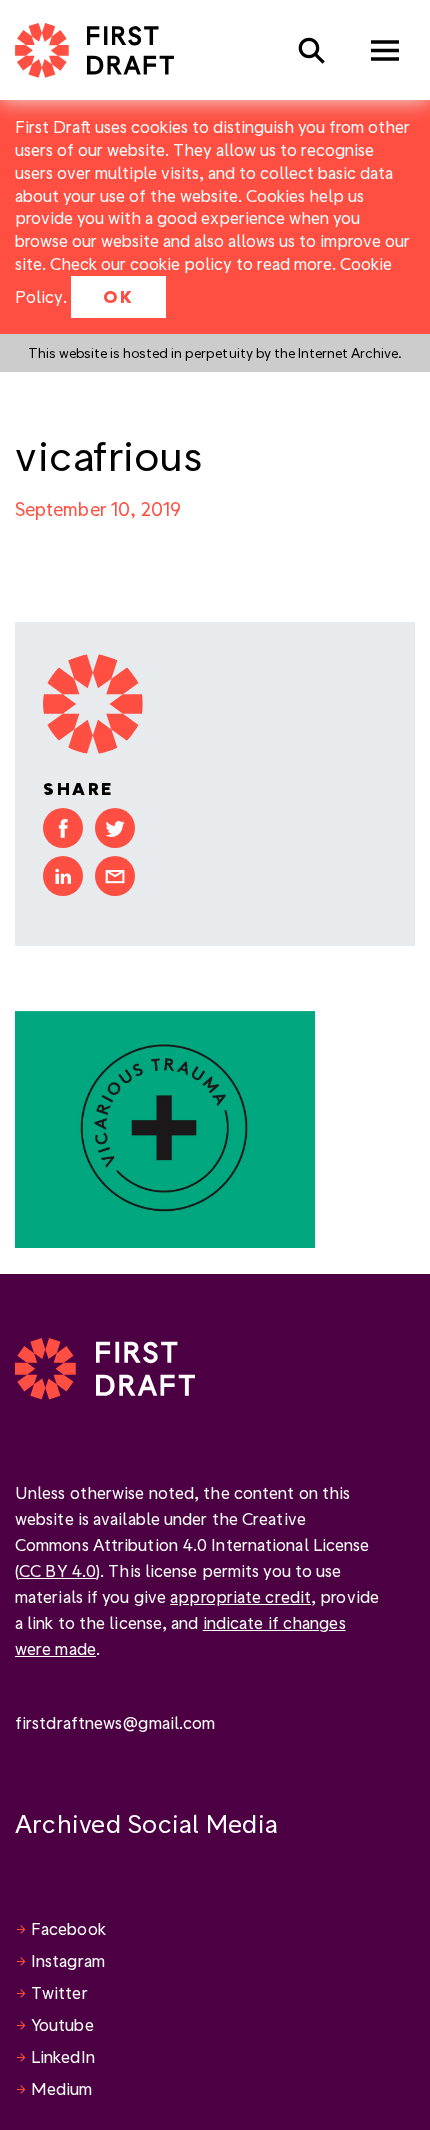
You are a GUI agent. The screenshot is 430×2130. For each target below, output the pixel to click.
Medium (62, 2088)
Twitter (59, 1992)
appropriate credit (240, 1596)
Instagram (68, 1960)
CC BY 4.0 (57, 1570)
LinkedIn (63, 2056)
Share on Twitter (115, 828)
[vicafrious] (165, 1127)
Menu (385, 50)
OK (118, 296)
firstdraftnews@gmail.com (115, 1722)
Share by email (115, 876)
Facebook (68, 1928)
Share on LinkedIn (63, 876)
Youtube (62, 2024)
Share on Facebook (63, 828)
